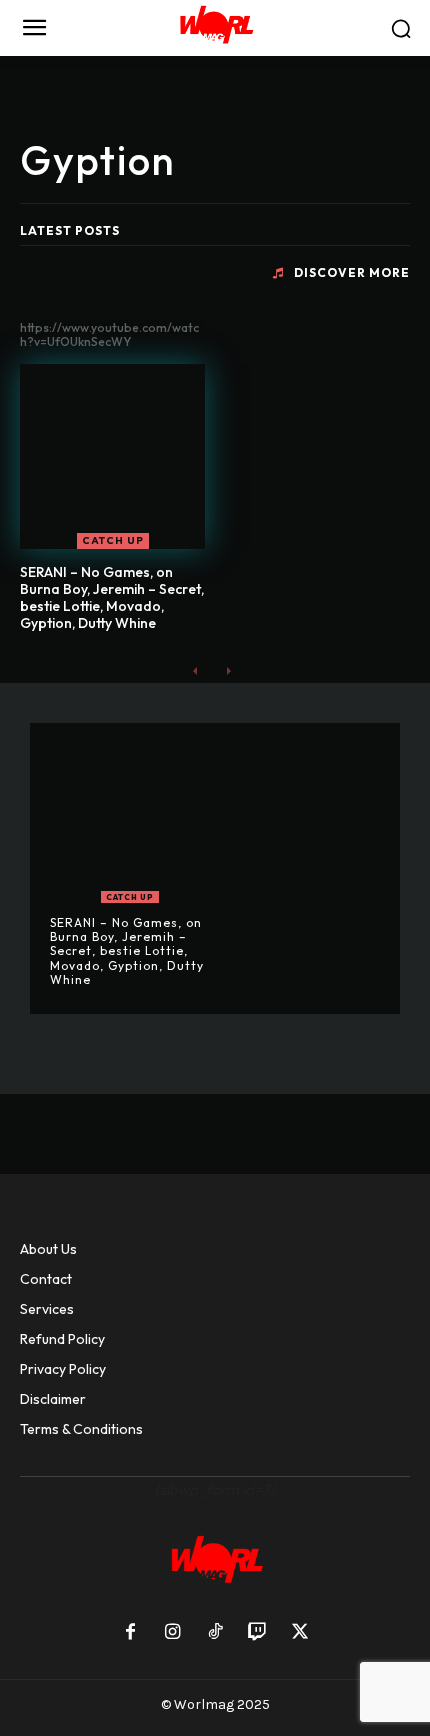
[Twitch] (257, 1633)
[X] (300, 1633)
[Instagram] (172, 1633)
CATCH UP (113, 540)
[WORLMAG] (215, 28)
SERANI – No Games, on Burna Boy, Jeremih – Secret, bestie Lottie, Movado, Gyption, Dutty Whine (112, 597)
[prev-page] (195, 670)
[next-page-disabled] (227, 670)
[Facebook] (130, 1633)
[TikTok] (215, 1633)
